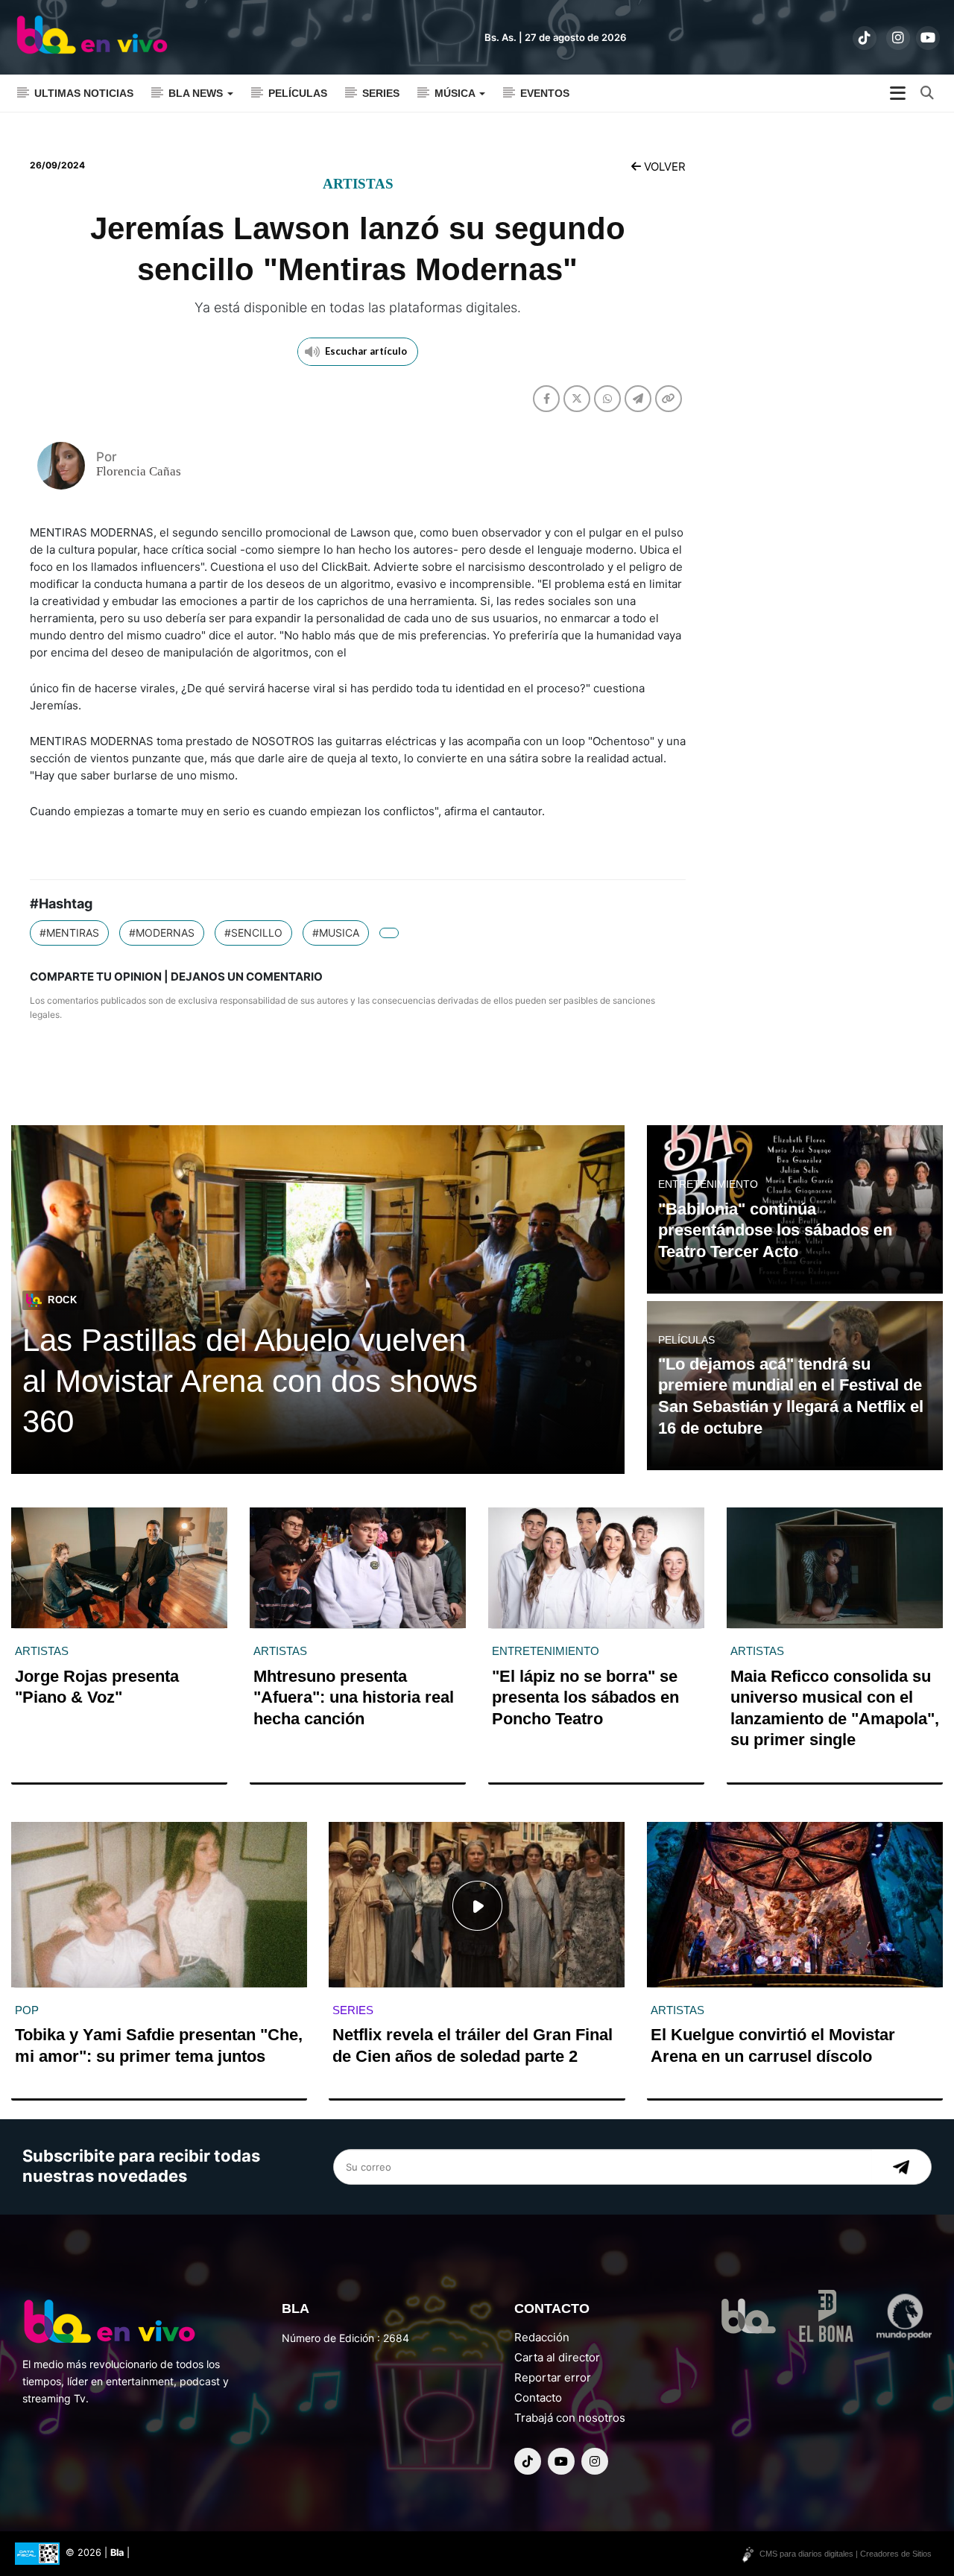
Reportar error (553, 2377)
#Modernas (162, 933)
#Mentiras (69, 933)
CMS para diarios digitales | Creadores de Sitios (846, 2554)
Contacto (538, 2398)
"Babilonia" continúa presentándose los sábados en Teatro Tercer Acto (775, 1230)
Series (381, 93)
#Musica (336, 933)
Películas (298, 93)
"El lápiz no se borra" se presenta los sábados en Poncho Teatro (585, 1697)
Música (456, 93)
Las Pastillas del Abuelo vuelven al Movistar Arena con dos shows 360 (250, 1381)
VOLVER (663, 167)
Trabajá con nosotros (570, 2418)
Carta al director (557, 2357)
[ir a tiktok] (865, 38)
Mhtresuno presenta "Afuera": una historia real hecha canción (354, 1697)
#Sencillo (253, 933)
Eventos (545, 93)
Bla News (197, 93)
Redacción (542, 2337)
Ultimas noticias (84, 93)
